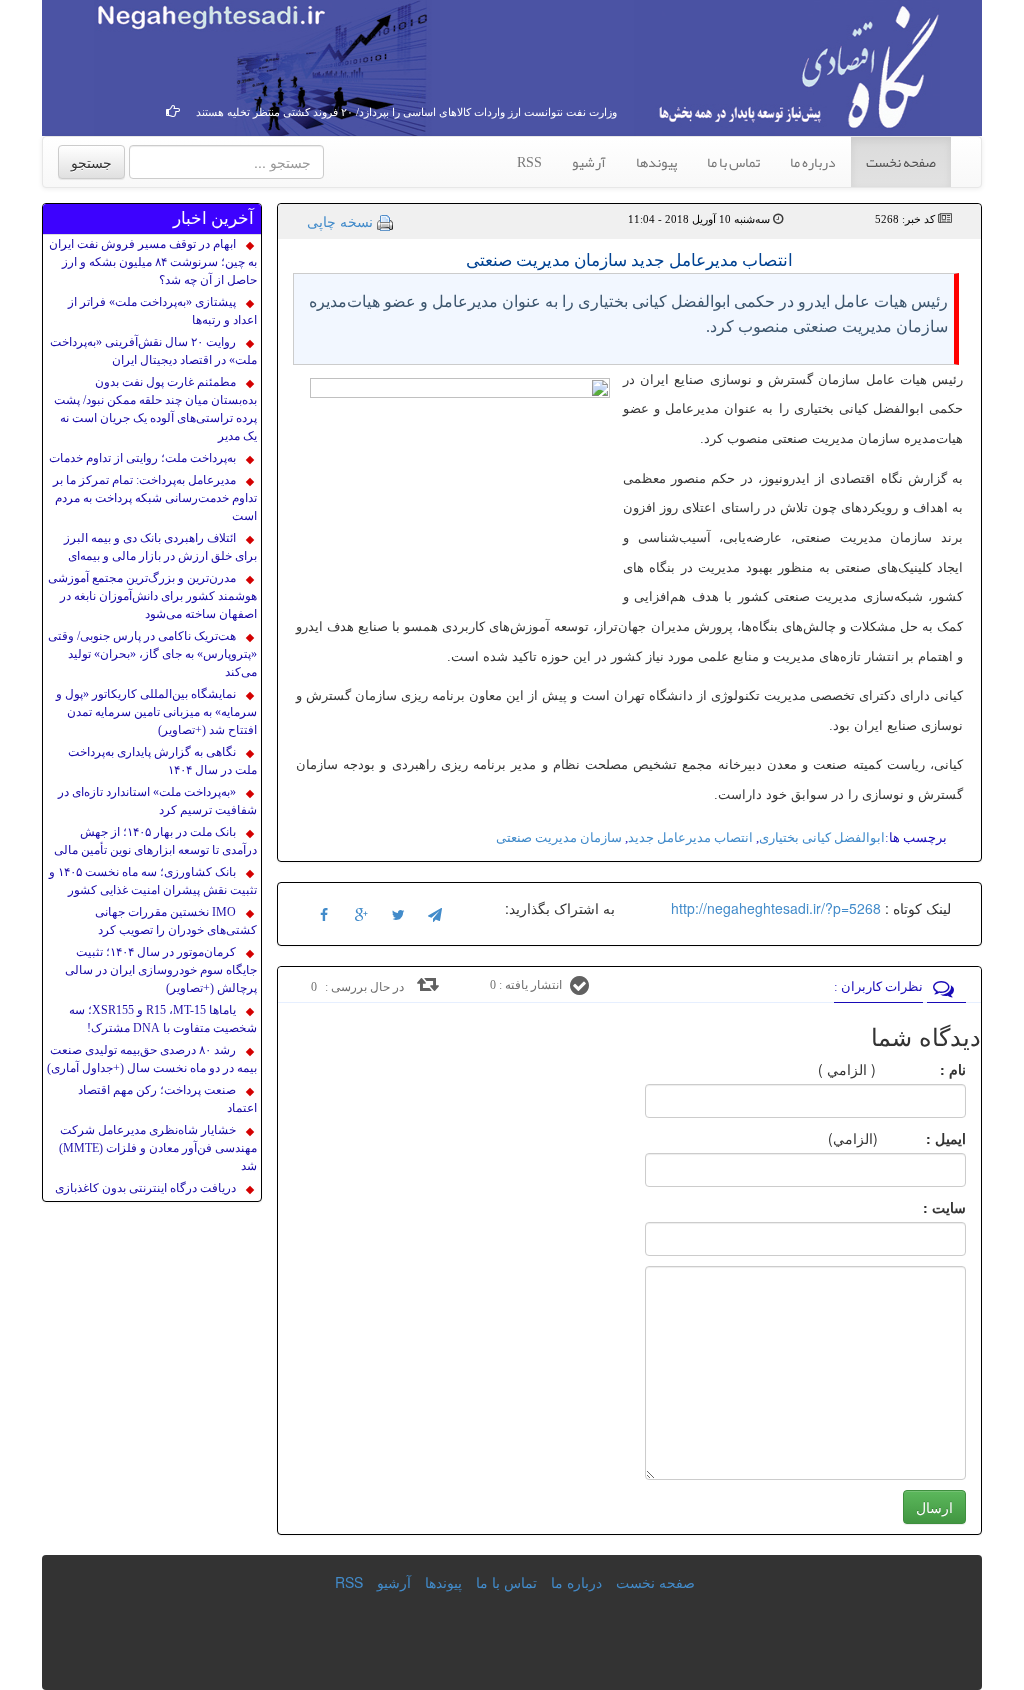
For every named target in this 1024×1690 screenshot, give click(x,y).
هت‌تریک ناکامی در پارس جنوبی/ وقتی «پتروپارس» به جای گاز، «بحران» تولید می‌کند (152, 654)
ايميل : (922, 1138)
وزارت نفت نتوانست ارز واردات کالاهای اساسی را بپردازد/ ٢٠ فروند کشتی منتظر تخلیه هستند (406, 112)
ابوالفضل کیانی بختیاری (822, 837)
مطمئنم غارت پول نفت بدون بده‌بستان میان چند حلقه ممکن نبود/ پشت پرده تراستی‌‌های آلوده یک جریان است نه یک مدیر (155, 409)
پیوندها (656, 162)
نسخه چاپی (340, 221)
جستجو (91, 162)
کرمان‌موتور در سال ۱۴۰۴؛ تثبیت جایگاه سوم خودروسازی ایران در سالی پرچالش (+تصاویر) (161, 970)
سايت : (922, 1207)
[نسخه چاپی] (385, 221)
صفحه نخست (901, 162)
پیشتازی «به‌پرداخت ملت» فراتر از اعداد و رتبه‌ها (162, 311)
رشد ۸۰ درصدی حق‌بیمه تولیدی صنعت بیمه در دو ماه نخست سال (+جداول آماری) (152, 1059)
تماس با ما (733, 162)
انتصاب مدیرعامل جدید (690, 837)
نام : (923, 1069)
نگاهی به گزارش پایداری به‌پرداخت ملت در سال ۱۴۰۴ (162, 761)
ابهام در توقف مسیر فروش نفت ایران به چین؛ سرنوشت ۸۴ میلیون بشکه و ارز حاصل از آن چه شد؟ (153, 262)
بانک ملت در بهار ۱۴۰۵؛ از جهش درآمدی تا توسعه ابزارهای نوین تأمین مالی (155, 841)
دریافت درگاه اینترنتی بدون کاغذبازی (145, 1188)
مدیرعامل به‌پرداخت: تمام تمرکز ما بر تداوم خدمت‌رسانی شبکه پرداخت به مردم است (155, 498)
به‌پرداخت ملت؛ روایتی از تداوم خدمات (142, 458)
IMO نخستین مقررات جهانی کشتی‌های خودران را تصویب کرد (176, 921)
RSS (529, 162)
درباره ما (813, 162)
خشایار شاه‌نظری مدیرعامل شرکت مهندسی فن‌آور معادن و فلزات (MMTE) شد (158, 1148)
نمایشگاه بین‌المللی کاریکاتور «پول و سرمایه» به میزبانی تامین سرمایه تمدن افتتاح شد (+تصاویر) (156, 712)
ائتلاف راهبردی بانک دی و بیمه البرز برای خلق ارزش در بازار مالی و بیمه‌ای (160, 547)
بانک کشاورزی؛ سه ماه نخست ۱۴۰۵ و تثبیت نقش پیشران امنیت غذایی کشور (153, 881)
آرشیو (589, 162)
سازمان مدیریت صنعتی (559, 837)
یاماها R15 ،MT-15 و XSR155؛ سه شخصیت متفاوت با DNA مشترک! (163, 1019)
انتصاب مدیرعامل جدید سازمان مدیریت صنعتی (629, 260)
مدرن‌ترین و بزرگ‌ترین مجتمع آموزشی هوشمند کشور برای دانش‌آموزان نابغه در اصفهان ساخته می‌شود (152, 596)
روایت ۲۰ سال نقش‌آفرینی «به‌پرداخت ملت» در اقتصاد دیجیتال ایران (153, 351)
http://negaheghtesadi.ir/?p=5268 (776, 908)
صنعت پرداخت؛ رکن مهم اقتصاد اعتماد (167, 1099)
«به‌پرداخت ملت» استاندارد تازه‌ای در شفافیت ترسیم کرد (157, 801)
